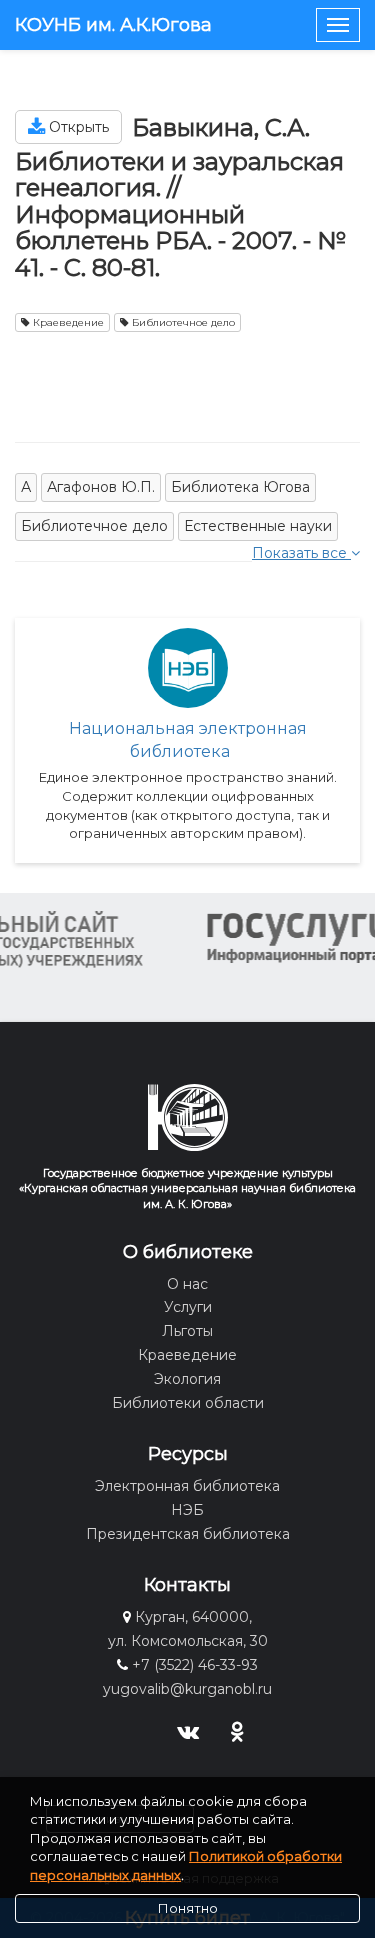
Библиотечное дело (182, 322)
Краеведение (67, 322)
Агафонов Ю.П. (101, 487)
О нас (187, 1284)
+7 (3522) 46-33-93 (195, 1665)
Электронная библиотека (187, 1486)
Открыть (77, 127)
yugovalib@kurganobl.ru (187, 1689)
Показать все (301, 553)
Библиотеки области (188, 1403)
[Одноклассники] (237, 1730)
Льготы (187, 1331)
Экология (187, 1379)
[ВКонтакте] (187, 1730)
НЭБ (187, 1510)
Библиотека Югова (240, 487)
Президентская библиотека (188, 1534)
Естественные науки (258, 526)
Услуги (188, 1307)
